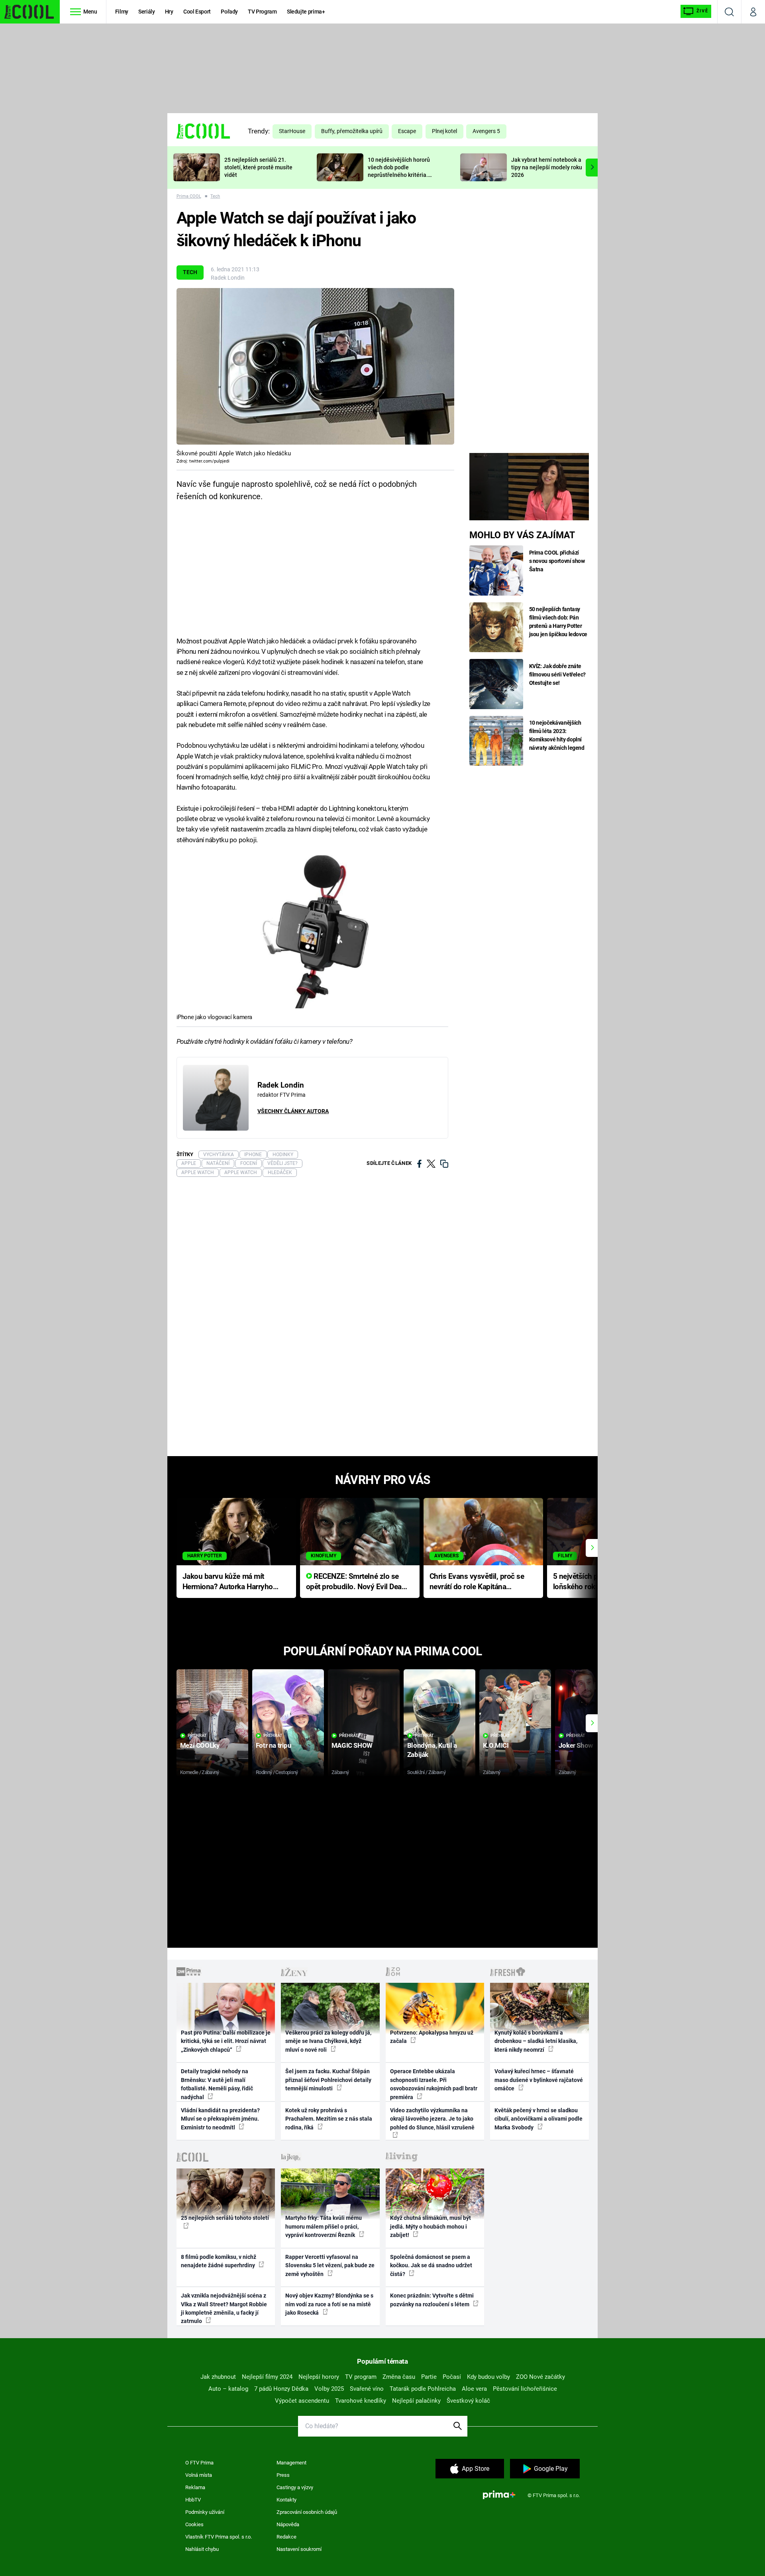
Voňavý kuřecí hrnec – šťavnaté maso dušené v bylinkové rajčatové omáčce (539, 2080)
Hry (169, 12)
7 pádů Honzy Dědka (281, 2389)
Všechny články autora (293, 1111)
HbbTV (193, 2500)
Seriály (147, 12)
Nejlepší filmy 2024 (267, 2377)
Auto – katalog (228, 2389)
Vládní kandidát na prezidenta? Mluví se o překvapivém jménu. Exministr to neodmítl (220, 2119)
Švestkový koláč (468, 2401)
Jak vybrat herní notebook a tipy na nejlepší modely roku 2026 (547, 167)
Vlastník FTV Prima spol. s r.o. (219, 2537)
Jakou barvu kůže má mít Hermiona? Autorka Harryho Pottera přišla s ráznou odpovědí (228, 1582)
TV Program (262, 12)
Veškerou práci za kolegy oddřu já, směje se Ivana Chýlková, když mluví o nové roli (328, 2041)
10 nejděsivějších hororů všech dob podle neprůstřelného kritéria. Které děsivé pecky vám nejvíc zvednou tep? (399, 175)
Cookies (194, 2524)
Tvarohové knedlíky (361, 2401)
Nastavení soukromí (299, 2549)
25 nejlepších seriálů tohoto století (225, 2218)
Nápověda (288, 2524)
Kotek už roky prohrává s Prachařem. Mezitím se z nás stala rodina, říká (329, 2119)
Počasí (452, 2377)
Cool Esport (197, 12)
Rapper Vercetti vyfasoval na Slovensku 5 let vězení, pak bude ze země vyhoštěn (330, 2265)
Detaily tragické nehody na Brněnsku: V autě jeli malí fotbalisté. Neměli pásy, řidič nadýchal (217, 2084)
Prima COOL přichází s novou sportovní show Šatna (557, 561)
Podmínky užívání (205, 2512)
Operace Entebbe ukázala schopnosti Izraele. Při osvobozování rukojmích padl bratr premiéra (434, 2084)
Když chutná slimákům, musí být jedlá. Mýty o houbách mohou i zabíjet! (431, 2226)
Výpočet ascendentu (302, 2401)
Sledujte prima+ (306, 12)
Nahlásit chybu (202, 2549)
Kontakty (286, 2500)
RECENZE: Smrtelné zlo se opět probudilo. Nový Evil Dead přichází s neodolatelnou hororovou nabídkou (356, 1582)
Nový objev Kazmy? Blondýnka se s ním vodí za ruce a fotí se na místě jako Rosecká (329, 2304)
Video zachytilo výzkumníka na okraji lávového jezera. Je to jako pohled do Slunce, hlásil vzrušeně (432, 2119)
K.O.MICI (496, 1745)
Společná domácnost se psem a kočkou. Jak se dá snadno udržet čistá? (431, 2265)
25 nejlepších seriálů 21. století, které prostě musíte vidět (258, 167)
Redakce (286, 2537)
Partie (429, 2377)
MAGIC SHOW (352, 1745)
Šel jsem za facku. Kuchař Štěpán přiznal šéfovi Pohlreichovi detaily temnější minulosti (328, 2080)
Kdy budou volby (488, 2377)
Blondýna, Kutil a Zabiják (432, 1750)
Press (283, 2475)
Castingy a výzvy (295, 2487)
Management (291, 2463)
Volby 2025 (329, 2389)
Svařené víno (367, 2389)
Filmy (122, 12)
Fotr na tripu (274, 1745)
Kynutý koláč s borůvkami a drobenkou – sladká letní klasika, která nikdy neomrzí (536, 2041)
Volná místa (199, 2475)
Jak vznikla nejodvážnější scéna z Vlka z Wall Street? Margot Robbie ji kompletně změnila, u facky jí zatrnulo (224, 2308)
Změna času (399, 2377)
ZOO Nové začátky (540, 2377)
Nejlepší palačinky (416, 2401)
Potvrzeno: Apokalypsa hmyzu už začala (432, 2037)
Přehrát (197, 1736)
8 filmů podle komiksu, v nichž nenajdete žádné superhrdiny (219, 2261)
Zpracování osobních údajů (307, 2512)
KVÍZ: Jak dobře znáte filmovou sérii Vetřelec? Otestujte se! (558, 674)
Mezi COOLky (200, 1745)
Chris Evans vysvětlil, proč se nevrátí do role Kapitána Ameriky (477, 1582)
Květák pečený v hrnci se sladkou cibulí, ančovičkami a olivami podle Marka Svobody (538, 2119)
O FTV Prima (199, 2463)
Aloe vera (474, 2389)
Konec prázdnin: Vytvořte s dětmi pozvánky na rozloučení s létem (432, 2300)
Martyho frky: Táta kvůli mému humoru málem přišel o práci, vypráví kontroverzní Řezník (324, 2226)
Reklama (195, 2487)
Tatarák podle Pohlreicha (423, 2389)
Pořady (229, 12)
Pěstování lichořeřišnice (525, 2389)
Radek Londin (228, 278)
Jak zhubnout (218, 2377)
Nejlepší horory (319, 2377)
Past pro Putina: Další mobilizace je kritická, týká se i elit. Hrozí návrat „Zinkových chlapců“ (226, 2041)
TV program (361, 2377)
